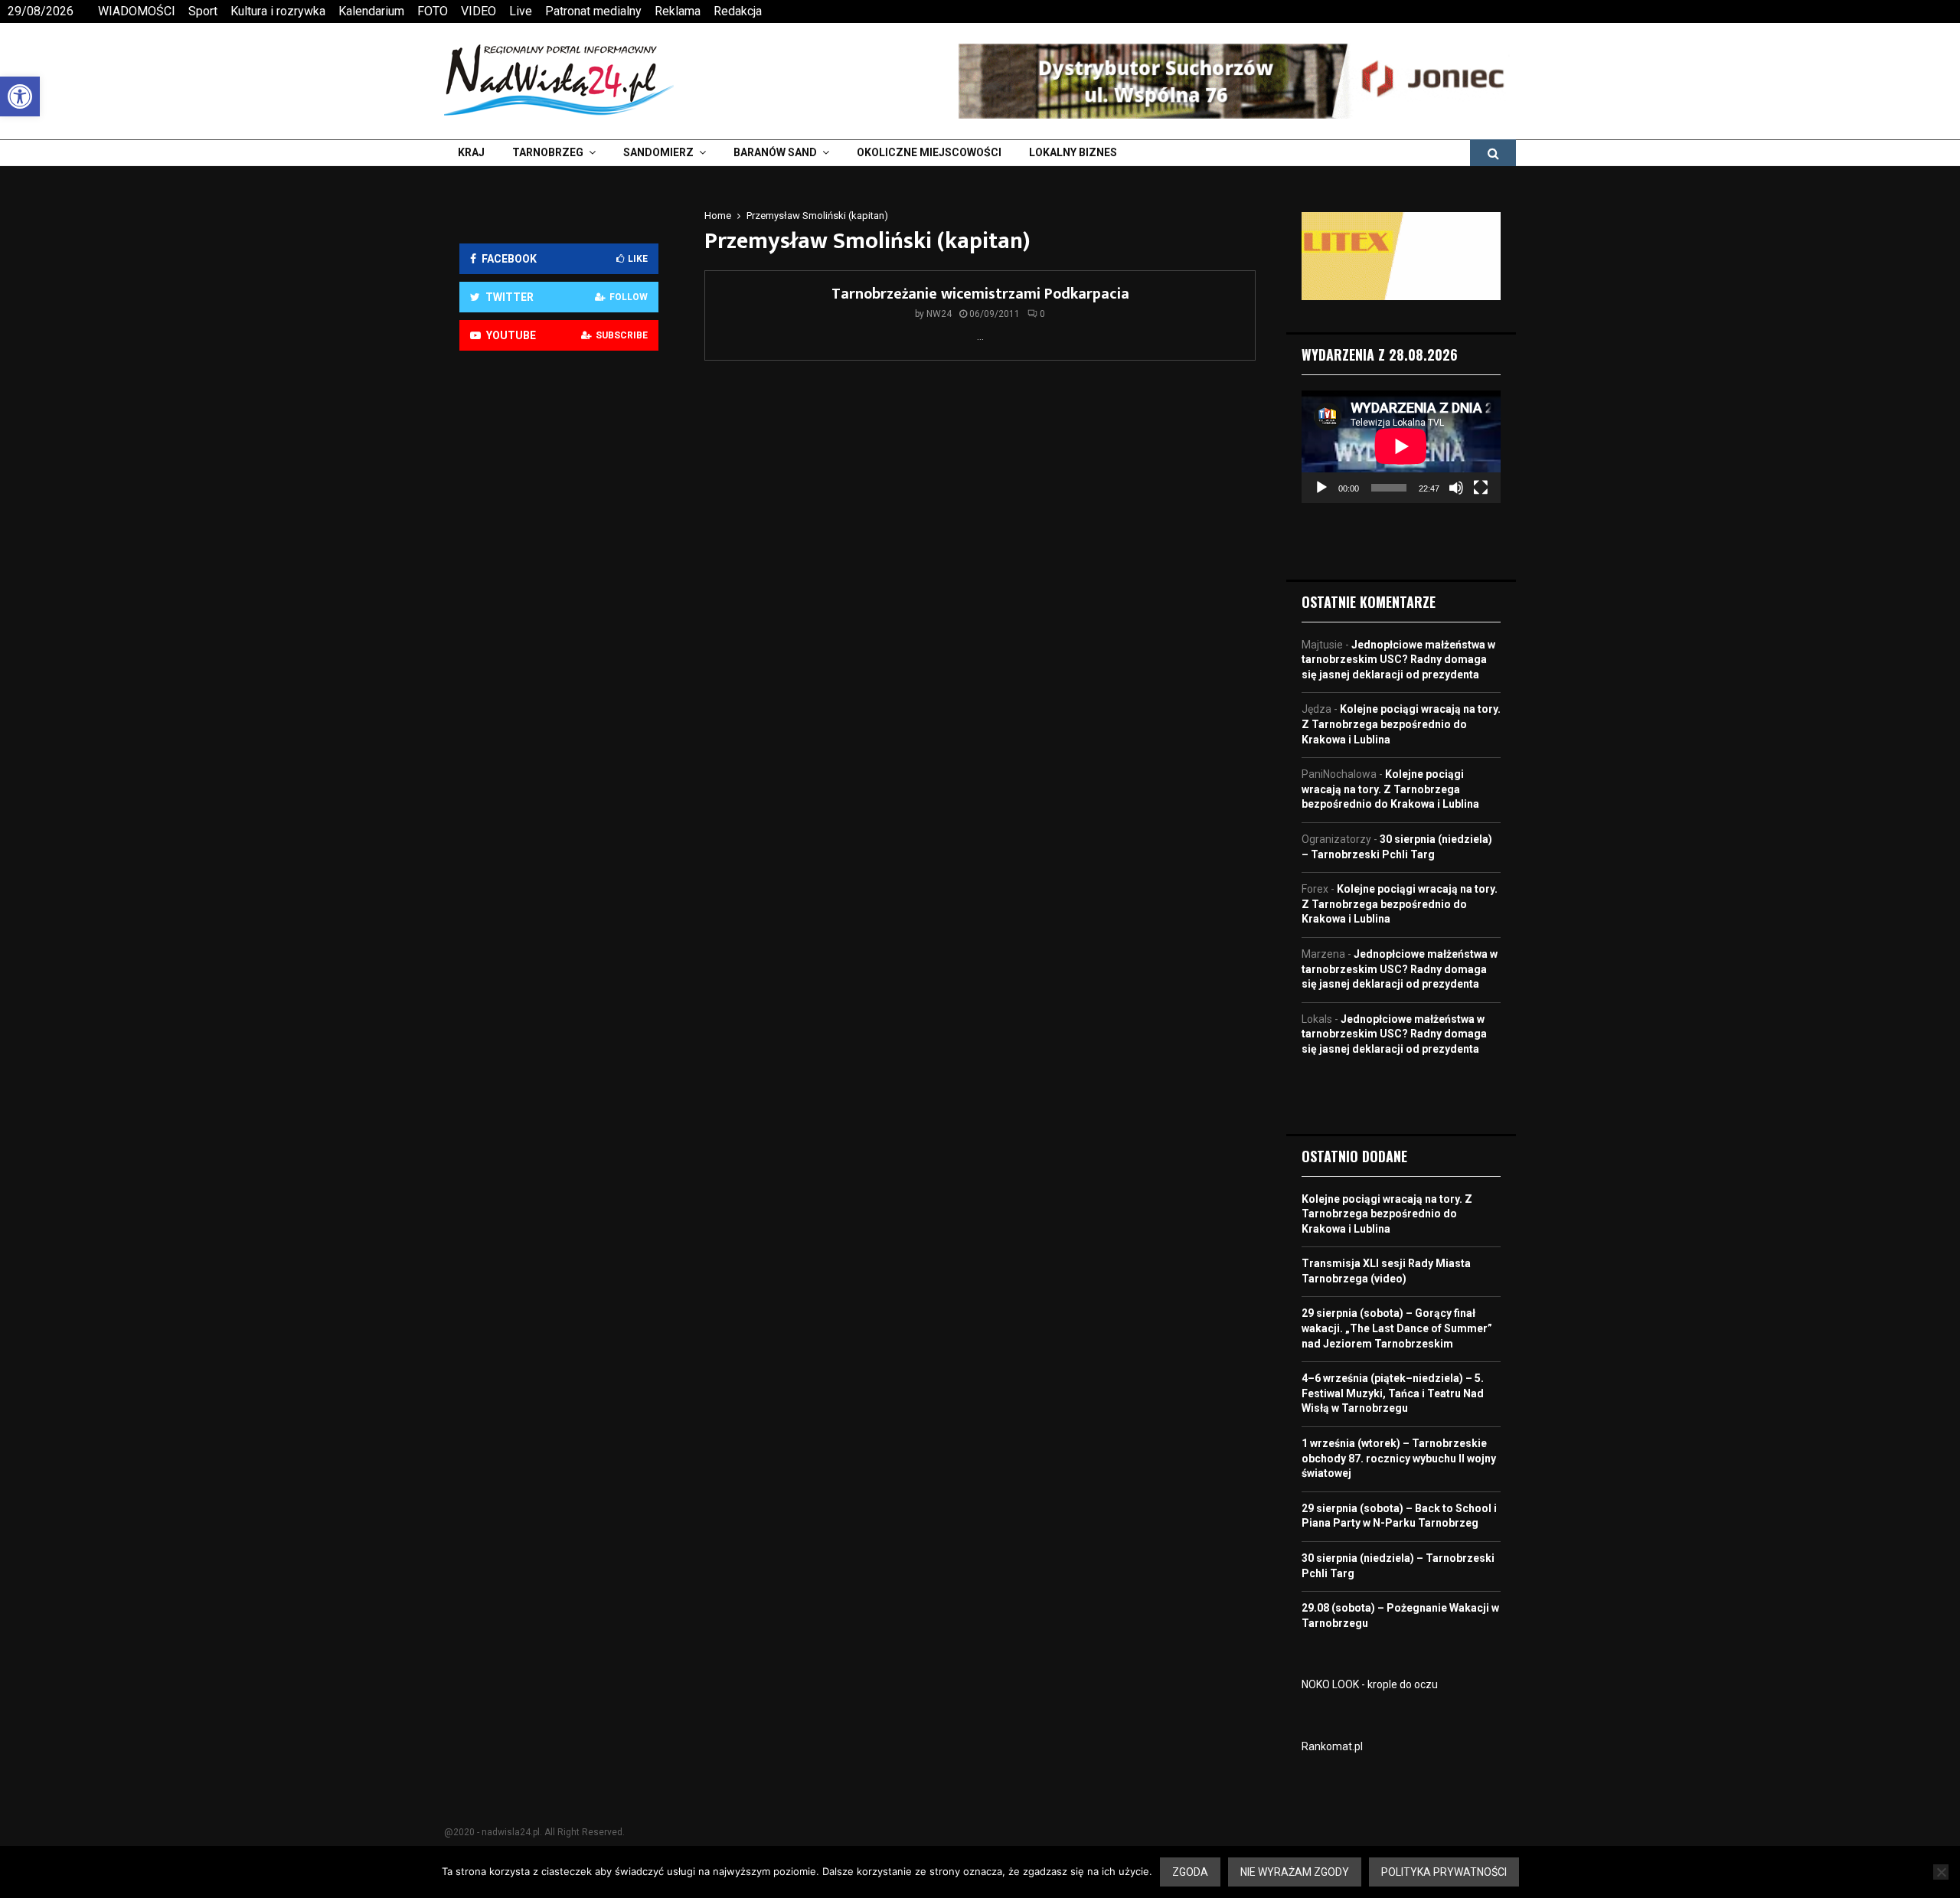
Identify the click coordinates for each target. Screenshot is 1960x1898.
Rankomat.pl (1332, 1746)
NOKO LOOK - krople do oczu (1370, 1684)
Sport (203, 11)
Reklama (678, 11)
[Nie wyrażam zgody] (1941, 1872)
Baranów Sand (775, 152)
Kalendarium (371, 11)
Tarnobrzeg (548, 152)
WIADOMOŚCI (137, 11)
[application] (1401, 446)
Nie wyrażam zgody (1295, 1872)
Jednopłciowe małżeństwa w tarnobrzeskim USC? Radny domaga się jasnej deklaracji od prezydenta (1398, 660)
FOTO (433, 11)
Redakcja (738, 11)
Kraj (471, 152)
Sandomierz (658, 152)
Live (521, 11)
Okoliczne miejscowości (929, 152)
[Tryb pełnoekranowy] (1481, 488)
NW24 (939, 314)
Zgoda (1190, 1872)
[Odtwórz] (1321, 488)
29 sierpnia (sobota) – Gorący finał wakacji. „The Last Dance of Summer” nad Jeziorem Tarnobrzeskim (1397, 1328)
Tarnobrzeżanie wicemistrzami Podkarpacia (980, 294)
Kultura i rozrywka (278, 11)
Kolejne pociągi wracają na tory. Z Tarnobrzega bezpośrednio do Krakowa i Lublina (1401, 724)
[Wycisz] (1456, 488)
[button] (20, 96)
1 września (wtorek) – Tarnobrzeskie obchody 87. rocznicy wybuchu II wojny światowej (1399, 1458)
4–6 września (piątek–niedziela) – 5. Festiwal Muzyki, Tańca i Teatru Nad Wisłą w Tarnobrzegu (1393, 1393)
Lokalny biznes (1073, 152)
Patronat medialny (593, 11)
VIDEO (479, 11)
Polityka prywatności (1444, 1872)
